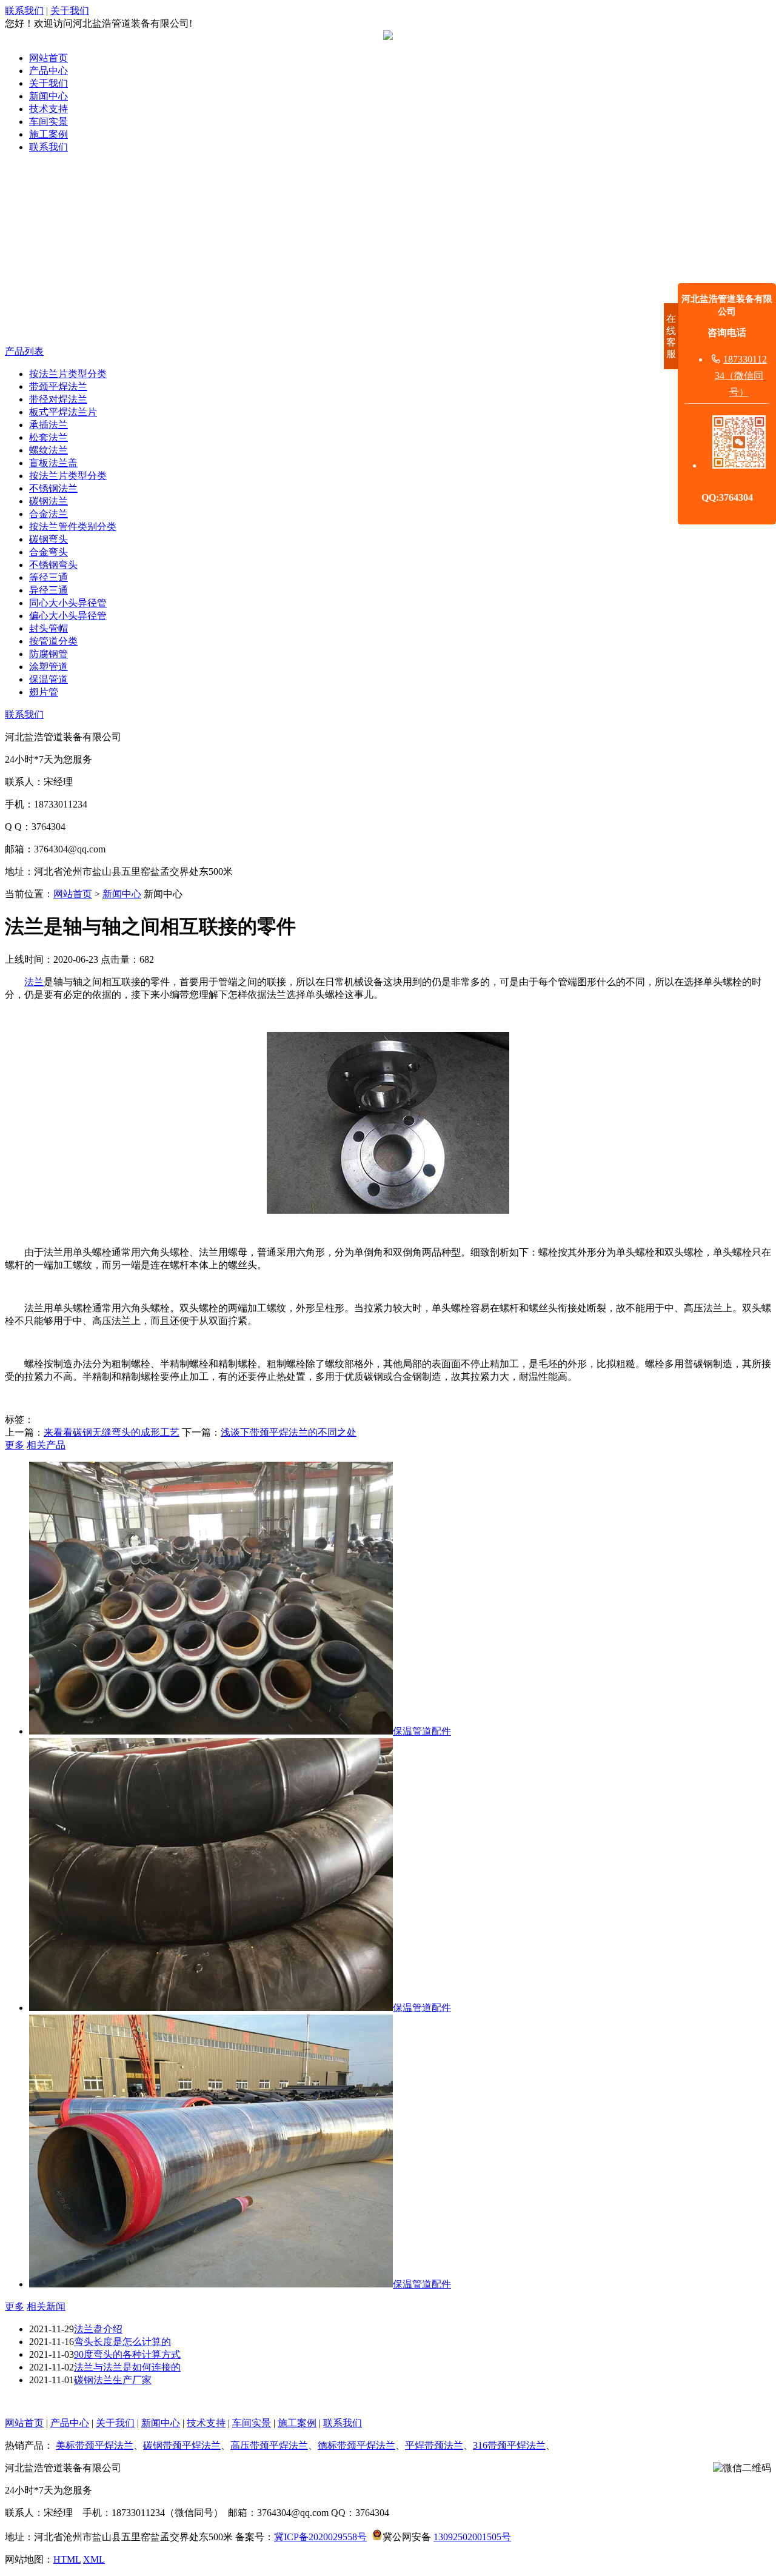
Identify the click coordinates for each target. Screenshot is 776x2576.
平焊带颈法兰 (434, 2445)
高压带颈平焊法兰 (269, 2445)
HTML (67, 2559)
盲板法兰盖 (53, 463)
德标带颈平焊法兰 (356, 2445)
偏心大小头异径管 (68, 616)
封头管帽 (48, 628)
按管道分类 (53, 641)
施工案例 (48, 134)
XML (94, 2559)
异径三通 (48, 590)
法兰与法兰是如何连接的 (127, 2367)
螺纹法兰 (48, 450)
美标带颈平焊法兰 (95, 2445)
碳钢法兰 (48, 501)
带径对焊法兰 (58, 399)
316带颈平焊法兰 (509, 2445)
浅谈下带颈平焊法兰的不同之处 (289, 1432)
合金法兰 (48, 514)
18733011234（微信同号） (741, 376)
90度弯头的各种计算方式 (127, 2354)
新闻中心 (48, 96)
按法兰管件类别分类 (73, 527)
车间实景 (48, 122)
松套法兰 (48, 437)
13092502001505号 (472, 2537)
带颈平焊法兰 (58, 386)
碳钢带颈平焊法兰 (182, 2445)
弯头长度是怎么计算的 (122, 2342)
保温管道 (48, 679)
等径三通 (48, 577)
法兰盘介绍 (98, 2329)
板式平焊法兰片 (63, 412)
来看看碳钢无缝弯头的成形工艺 (112, 1432)
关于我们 (70, 11)
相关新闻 (46, 2307)
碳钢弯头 (48, 539)
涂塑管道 (48, 667)
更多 (15, 1445)
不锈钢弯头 (53, 565)
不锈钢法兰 (53, 488)
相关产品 (46, 1445)
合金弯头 (48, 552)
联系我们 (24, 11)
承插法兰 (48, 425)
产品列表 (24, 351)
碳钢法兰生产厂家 (113, 2380)
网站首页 (48, 58)
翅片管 (44, 692)
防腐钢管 (48, 654)
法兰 (34, 982)
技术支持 (48, 109)
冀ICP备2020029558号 (320, 2537)
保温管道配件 (422, 1731)
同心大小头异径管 (68, 603)
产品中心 (48, 71)
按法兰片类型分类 (68, 374)
